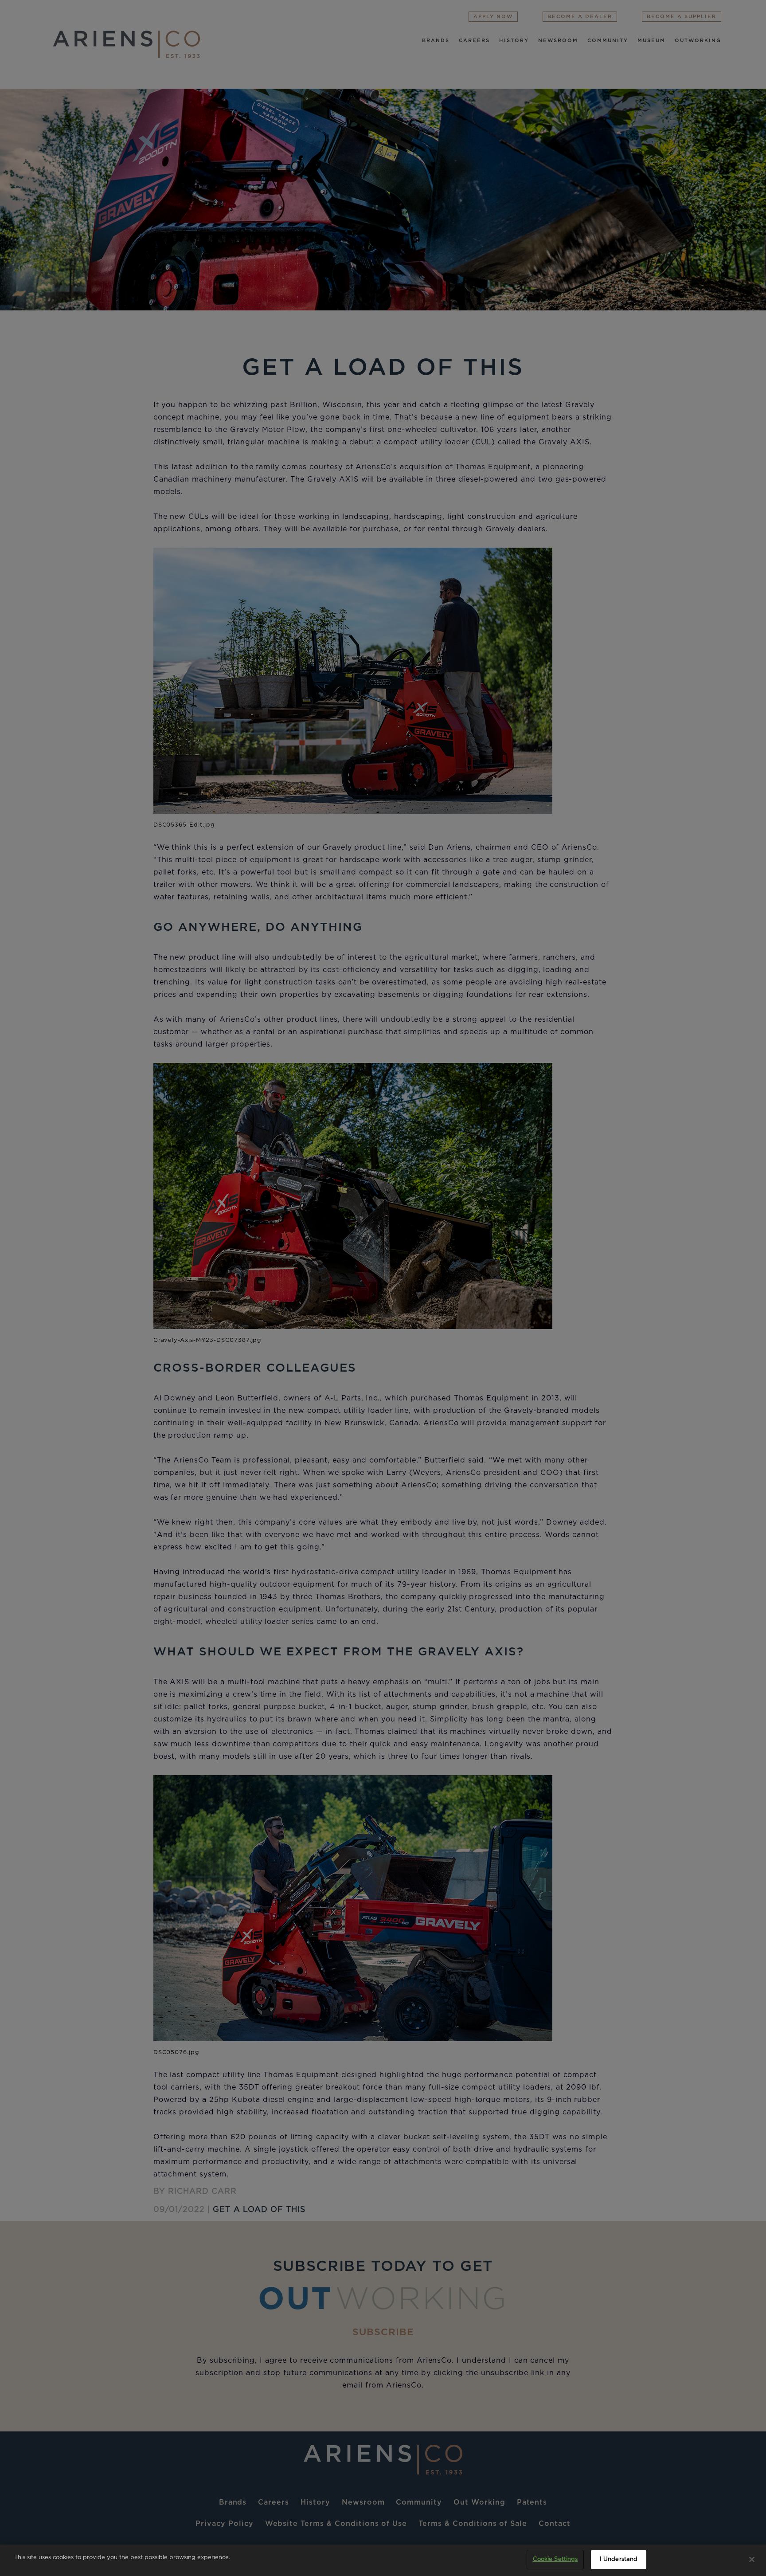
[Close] (752, 2559)
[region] (383, 2560)
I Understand (619, 2559)
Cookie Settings (555, 2559)
